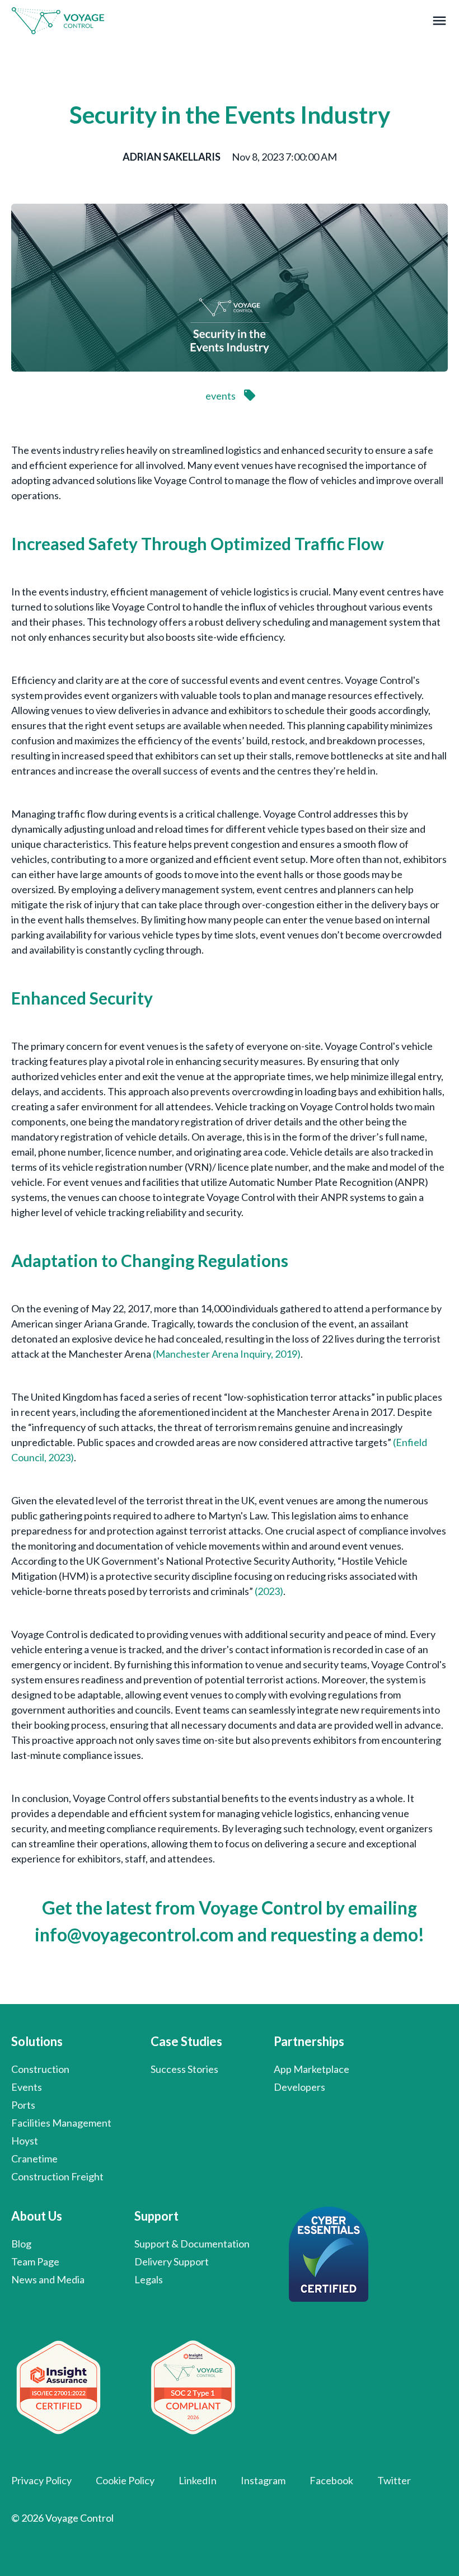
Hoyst (25, 2141)
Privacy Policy (41, 2480)
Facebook (331, 2480)
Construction (40, 2069)
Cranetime (34, 2159)
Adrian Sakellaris (172, 157)
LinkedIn (198, 2480)
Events (27, 2087)
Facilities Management (61, 2123)
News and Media (48, 2279)
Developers (299, 2087)
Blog (21, 2244)
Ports (23, 2105)
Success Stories (184, 2069)
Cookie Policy (125, 2480)
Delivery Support (172, 2261)
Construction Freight (57, 2176)
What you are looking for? (117, 64)
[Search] (383, 83)
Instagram (263, 2480)
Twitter (394, 2480)
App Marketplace (312, 2069)
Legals (149, 2279)
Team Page (35, 2261)
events (221, 396)
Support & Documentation (192, 2244)
